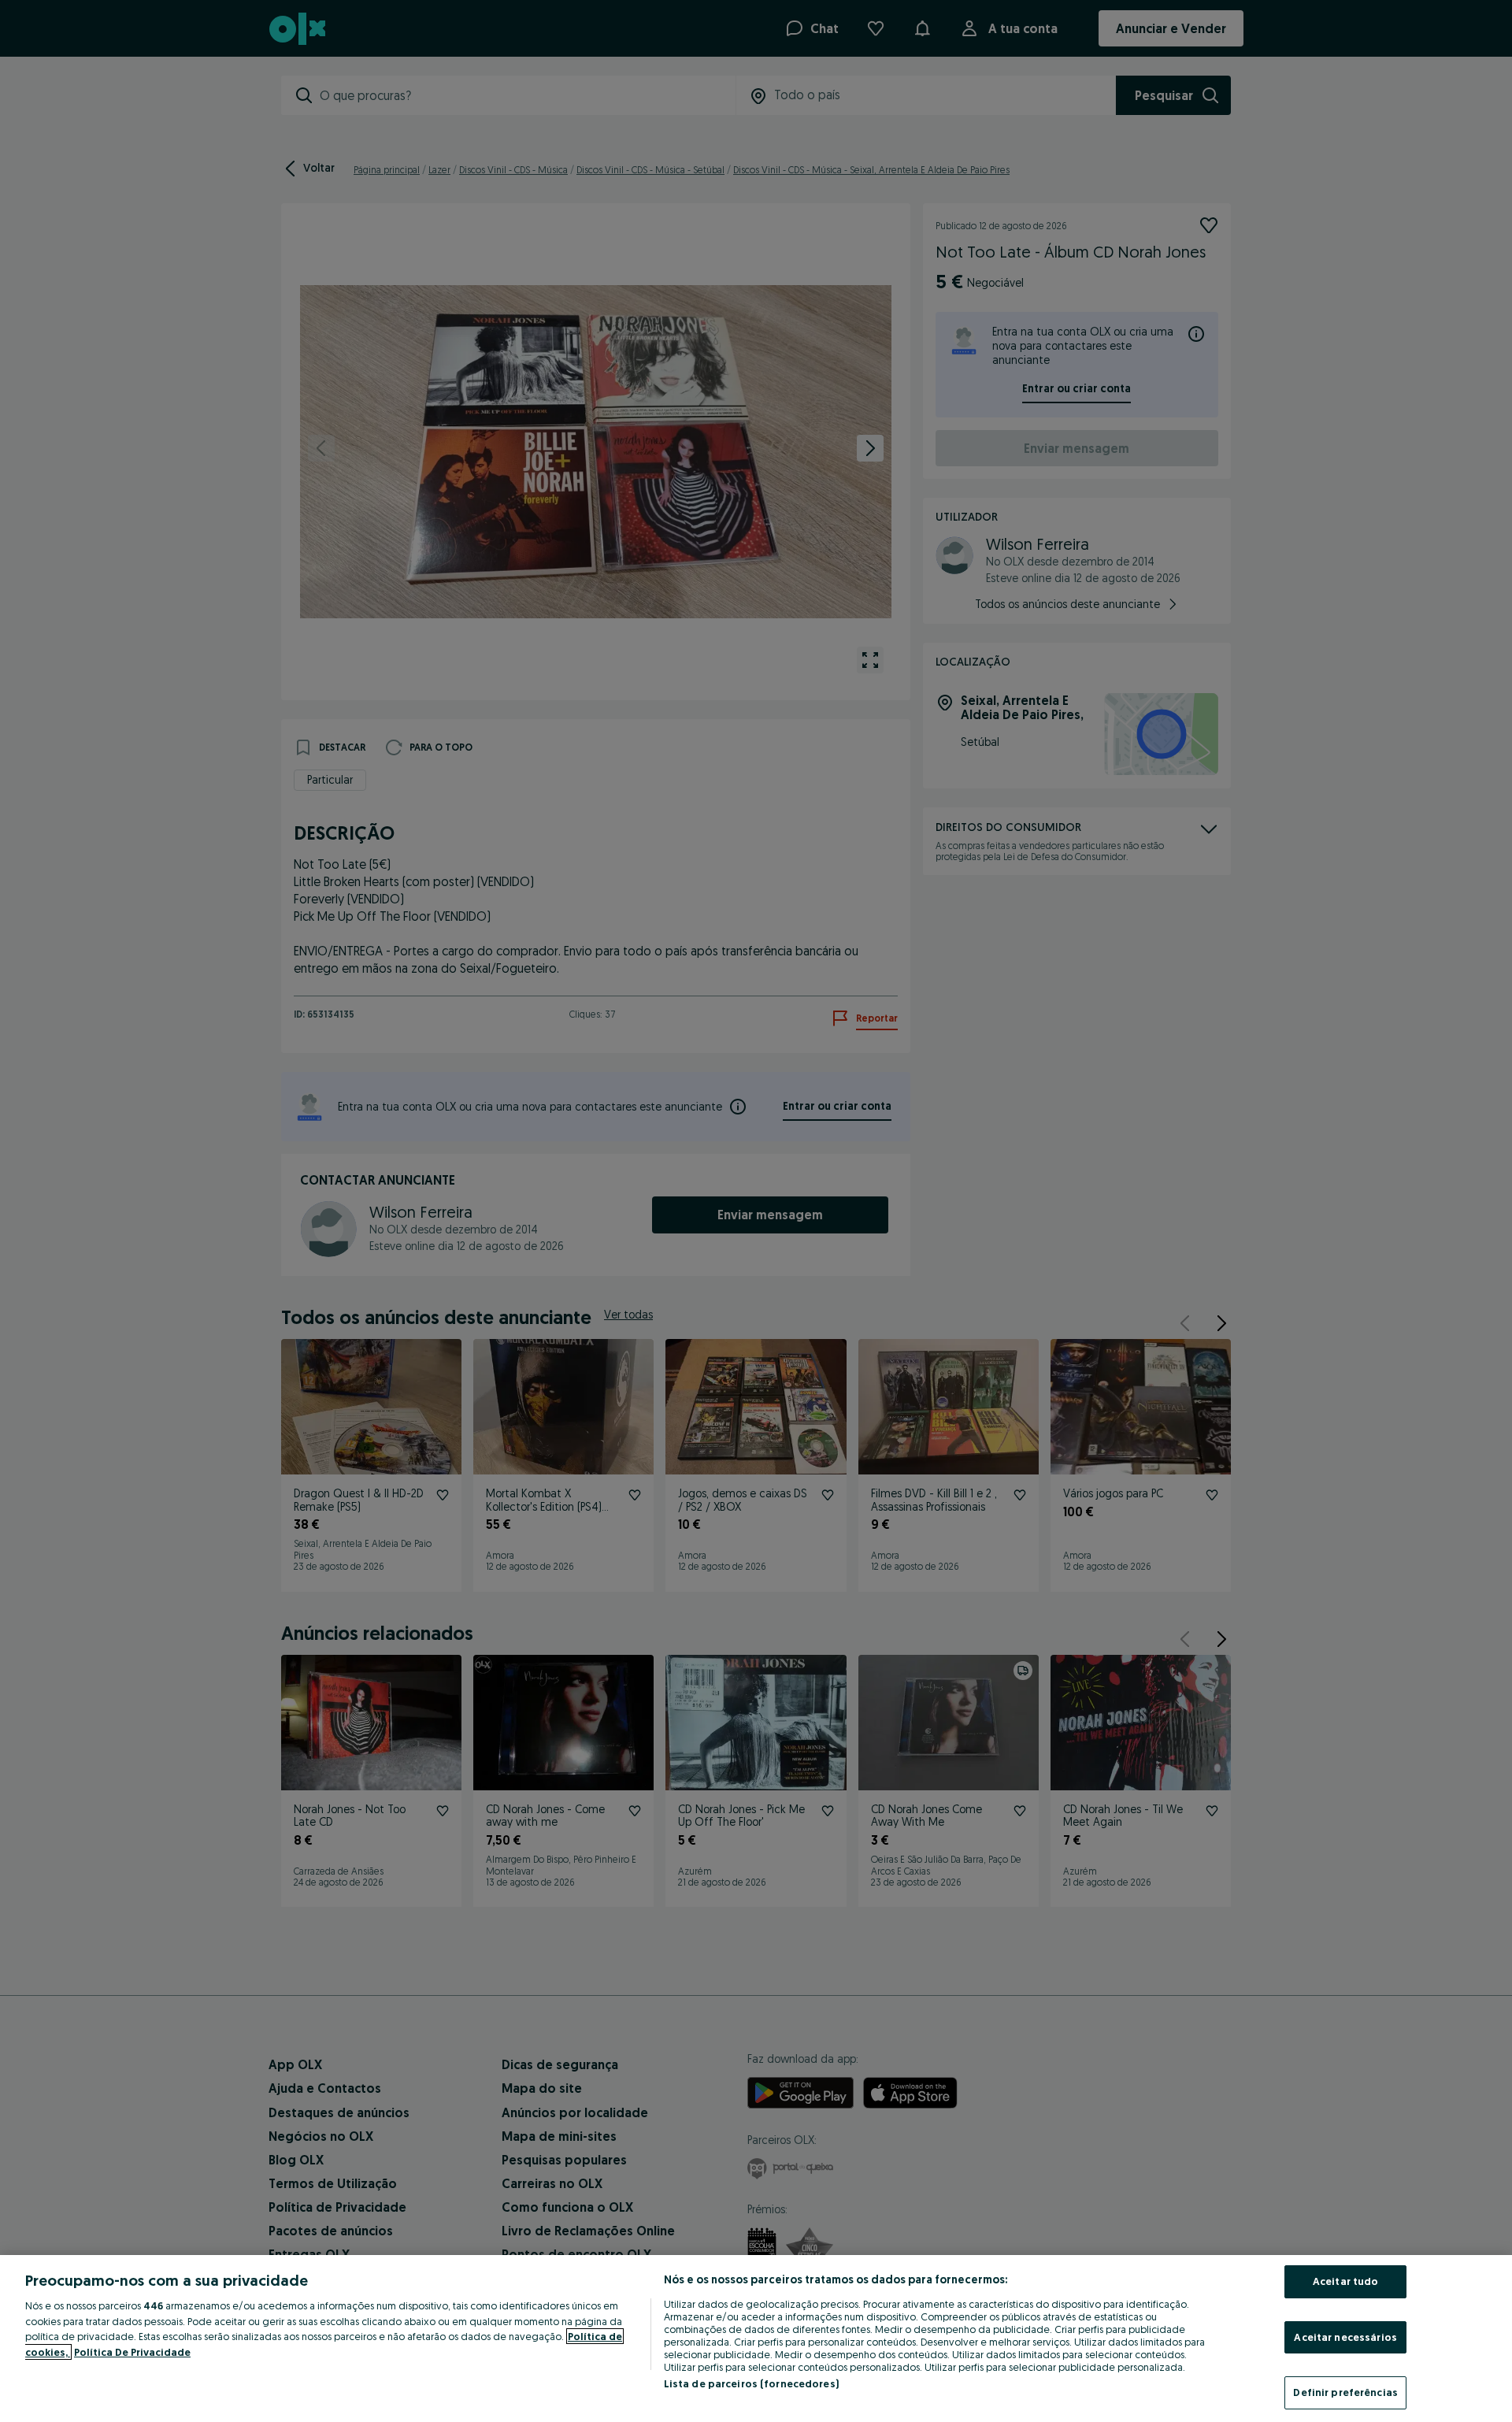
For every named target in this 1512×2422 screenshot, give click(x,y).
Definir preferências (1345, 2392)
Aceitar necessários (1345, 2337)
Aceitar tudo (1346, 2281)
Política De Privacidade (132, 2352)
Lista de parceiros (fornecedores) (751, 2383)
